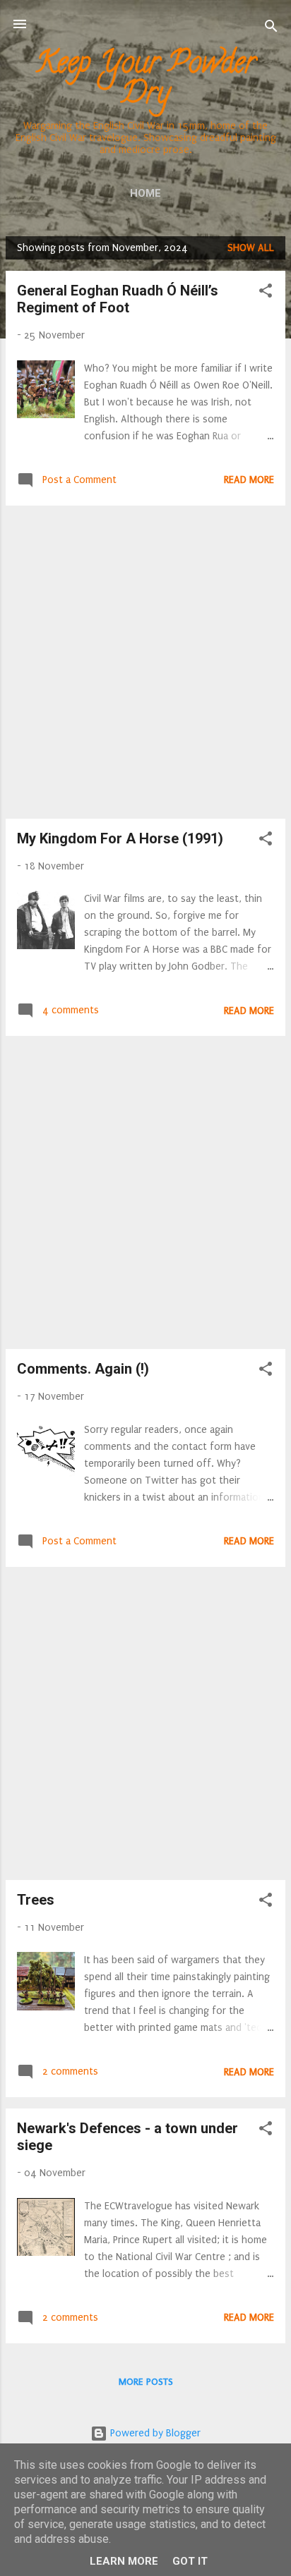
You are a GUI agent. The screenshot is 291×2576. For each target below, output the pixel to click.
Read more (249, 480)
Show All (251, 248)
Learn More (124, 2561)
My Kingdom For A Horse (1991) (120, 838)
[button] (266, 293)
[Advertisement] (145, 662)
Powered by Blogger (154, 2433)
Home (145, 193)
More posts (146, 2382)
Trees (36, 1900)
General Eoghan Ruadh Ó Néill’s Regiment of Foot (118, 299)
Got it (190, 2561)
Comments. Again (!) (83, 1369)
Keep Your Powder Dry (145, 81)
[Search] (271, 29)
